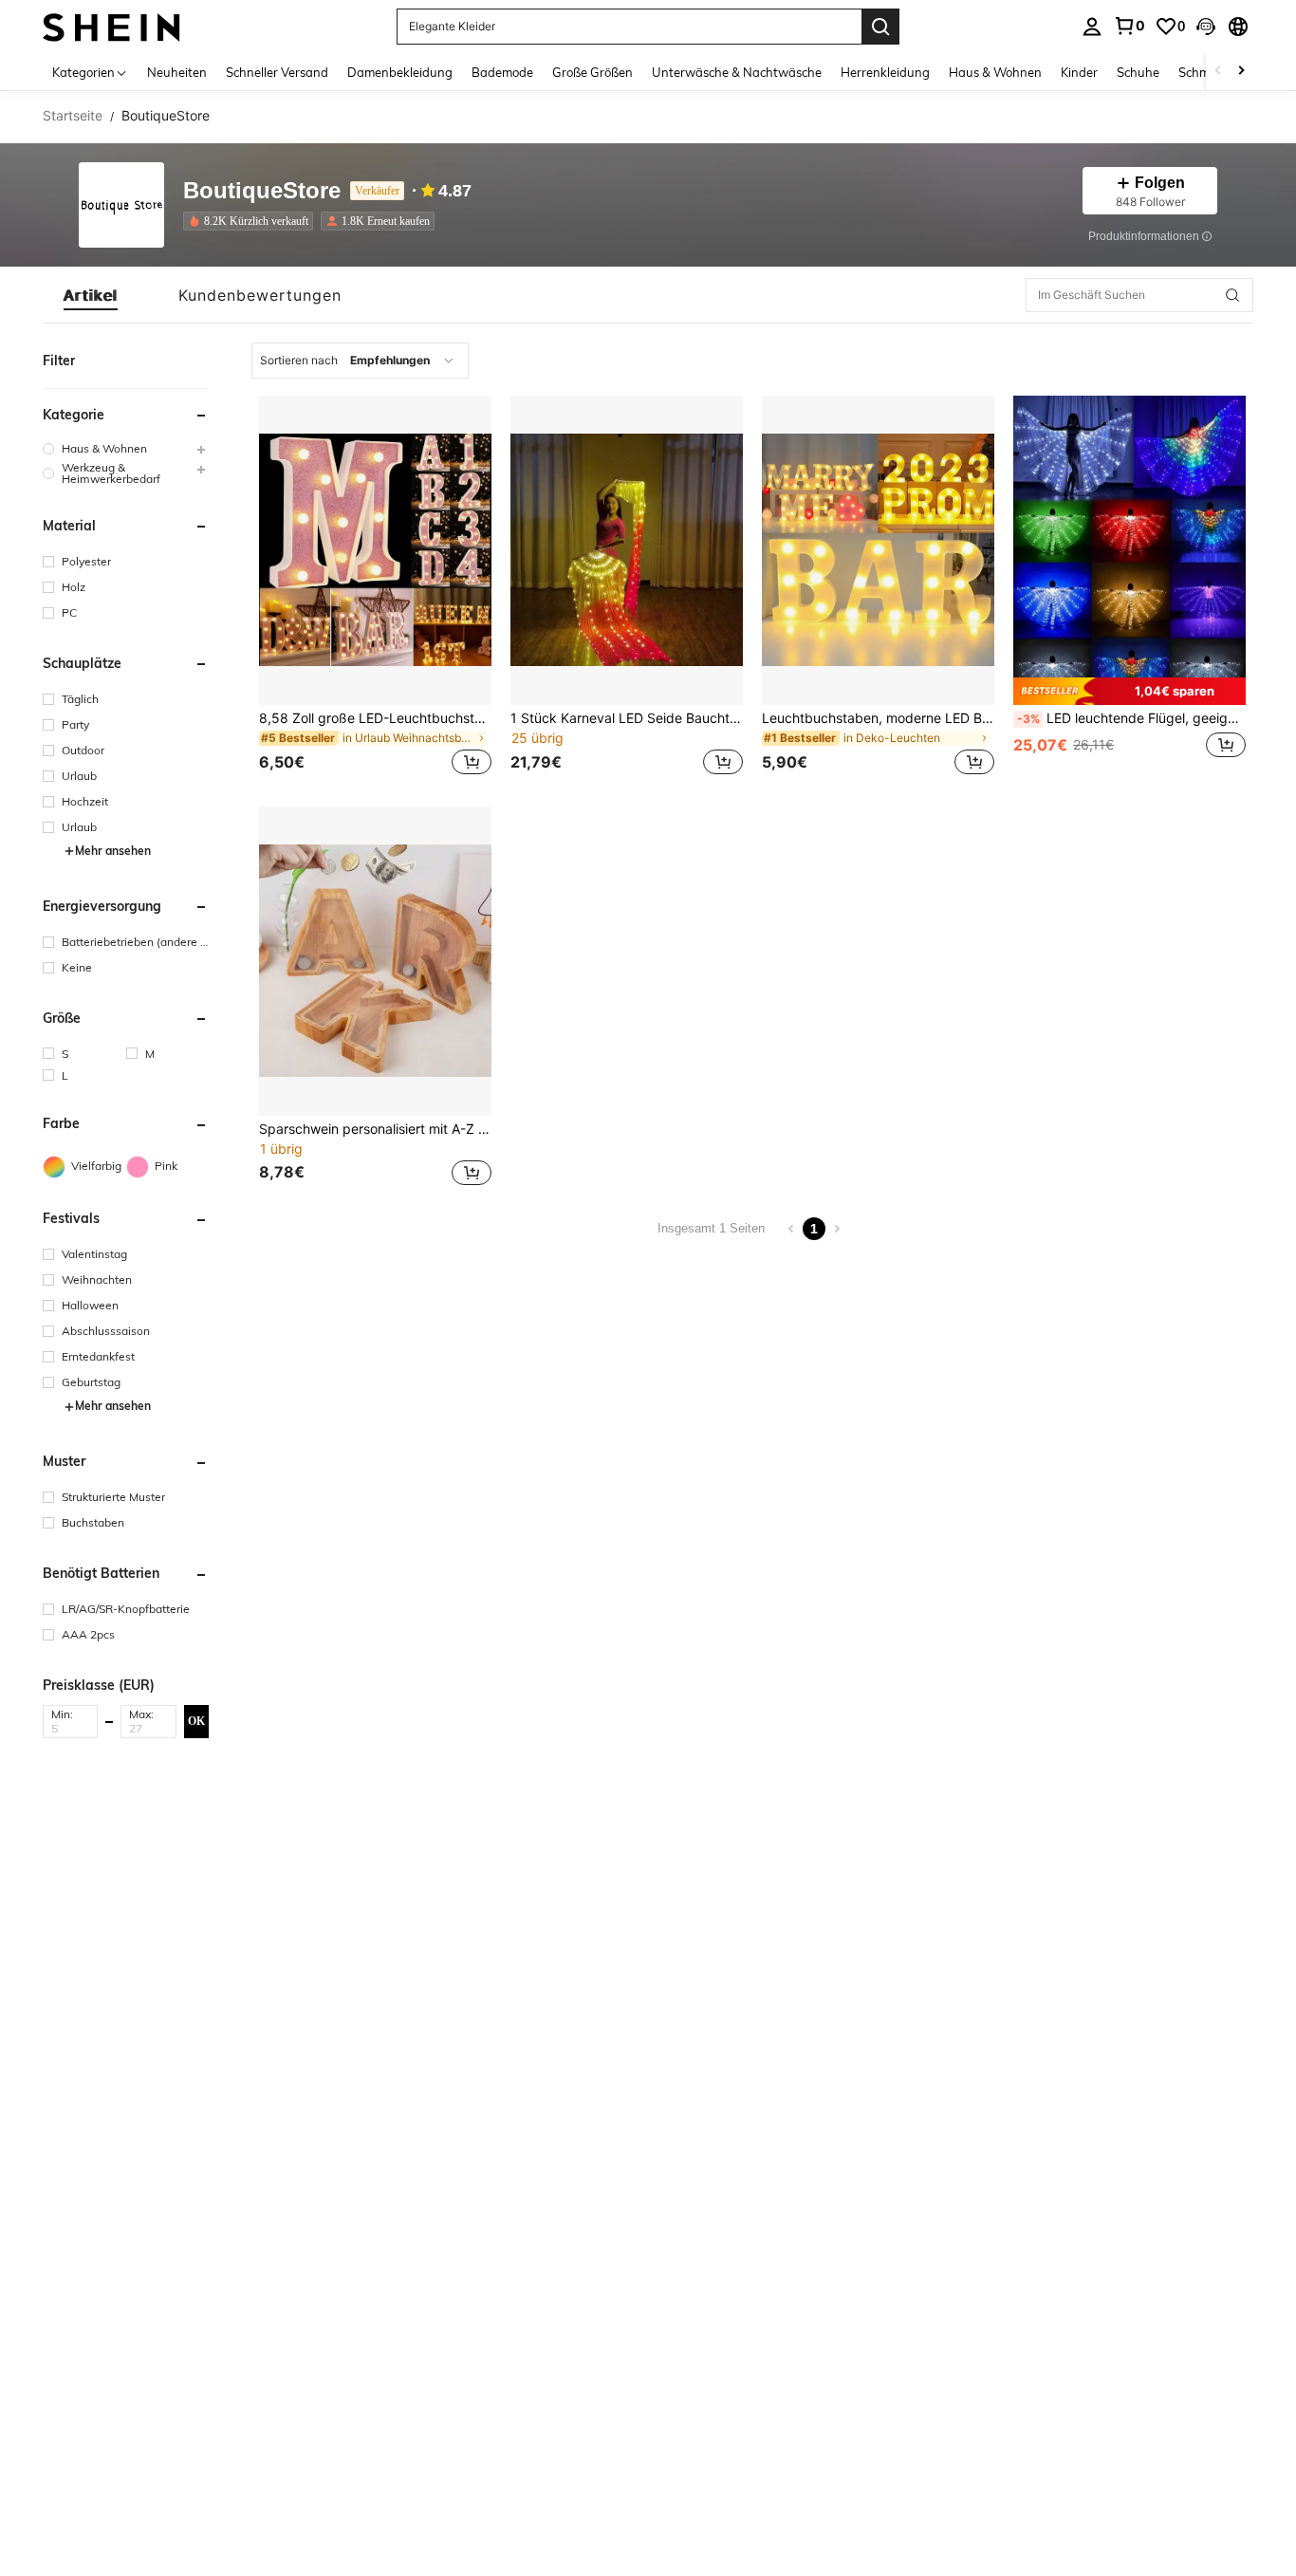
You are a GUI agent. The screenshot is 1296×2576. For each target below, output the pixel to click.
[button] (1206, 27)
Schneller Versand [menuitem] (277, 72)
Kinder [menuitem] (1079, 72)
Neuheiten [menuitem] (177, 72)
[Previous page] (791, 1229)
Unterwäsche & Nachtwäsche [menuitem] (737, 72)
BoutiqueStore (262, 191)
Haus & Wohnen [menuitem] (995, 72)
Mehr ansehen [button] (113, 851)
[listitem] (252, 221)
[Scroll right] (1241, 72)
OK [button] (196, 1721)
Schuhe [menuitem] (1138, 72)
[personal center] (1092, 27)
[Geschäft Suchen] (1232, 295)
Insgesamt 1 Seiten (711, 1228)
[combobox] (360, 361)
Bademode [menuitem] (502, 72)
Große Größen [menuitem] (592, 72)
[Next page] (837, 1229)
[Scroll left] (1218, 72)
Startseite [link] (73, 116)
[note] (1129, 691)
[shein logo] (111, 26)
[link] (1129, 26)
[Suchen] (880, 27)
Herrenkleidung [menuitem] (885, 72)
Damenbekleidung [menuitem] (400, 72)
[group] (126, 448)
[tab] (91, 295)
